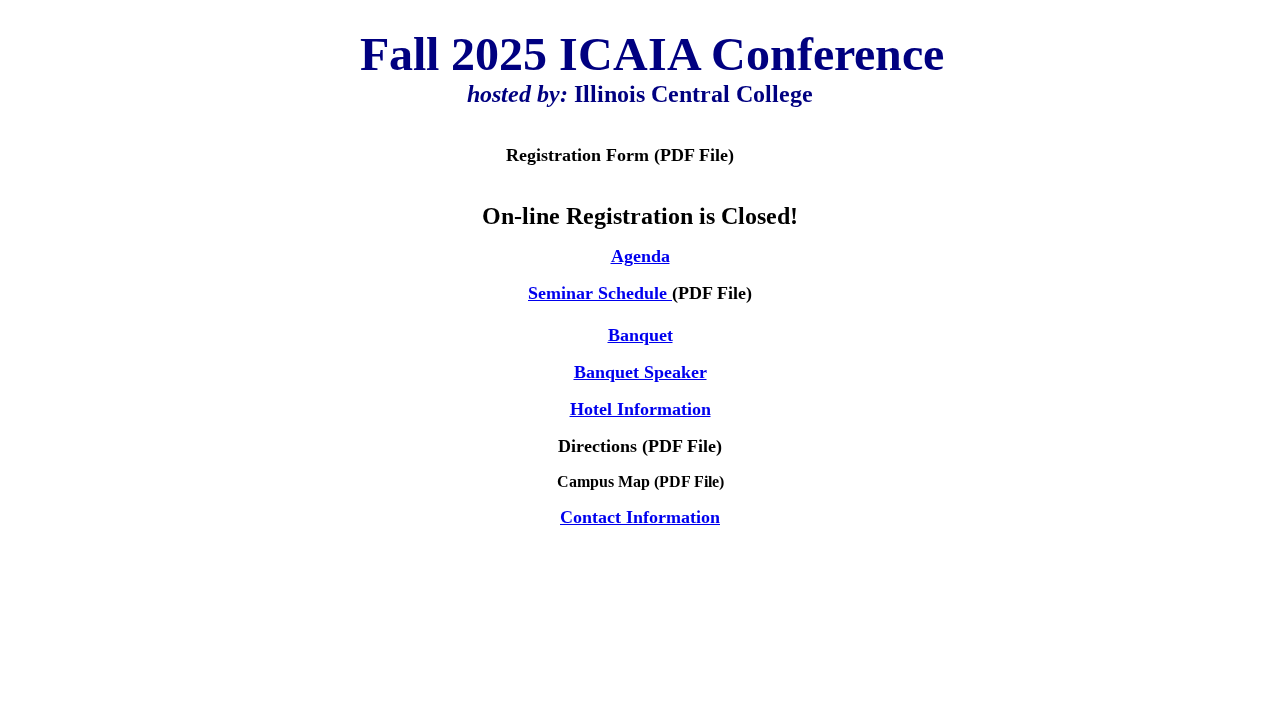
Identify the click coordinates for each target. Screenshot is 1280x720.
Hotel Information (640, 409)
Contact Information (640, 517)
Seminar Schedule (600, 293)
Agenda (640, 256)
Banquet (640, 335)
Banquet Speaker (640, 372)
